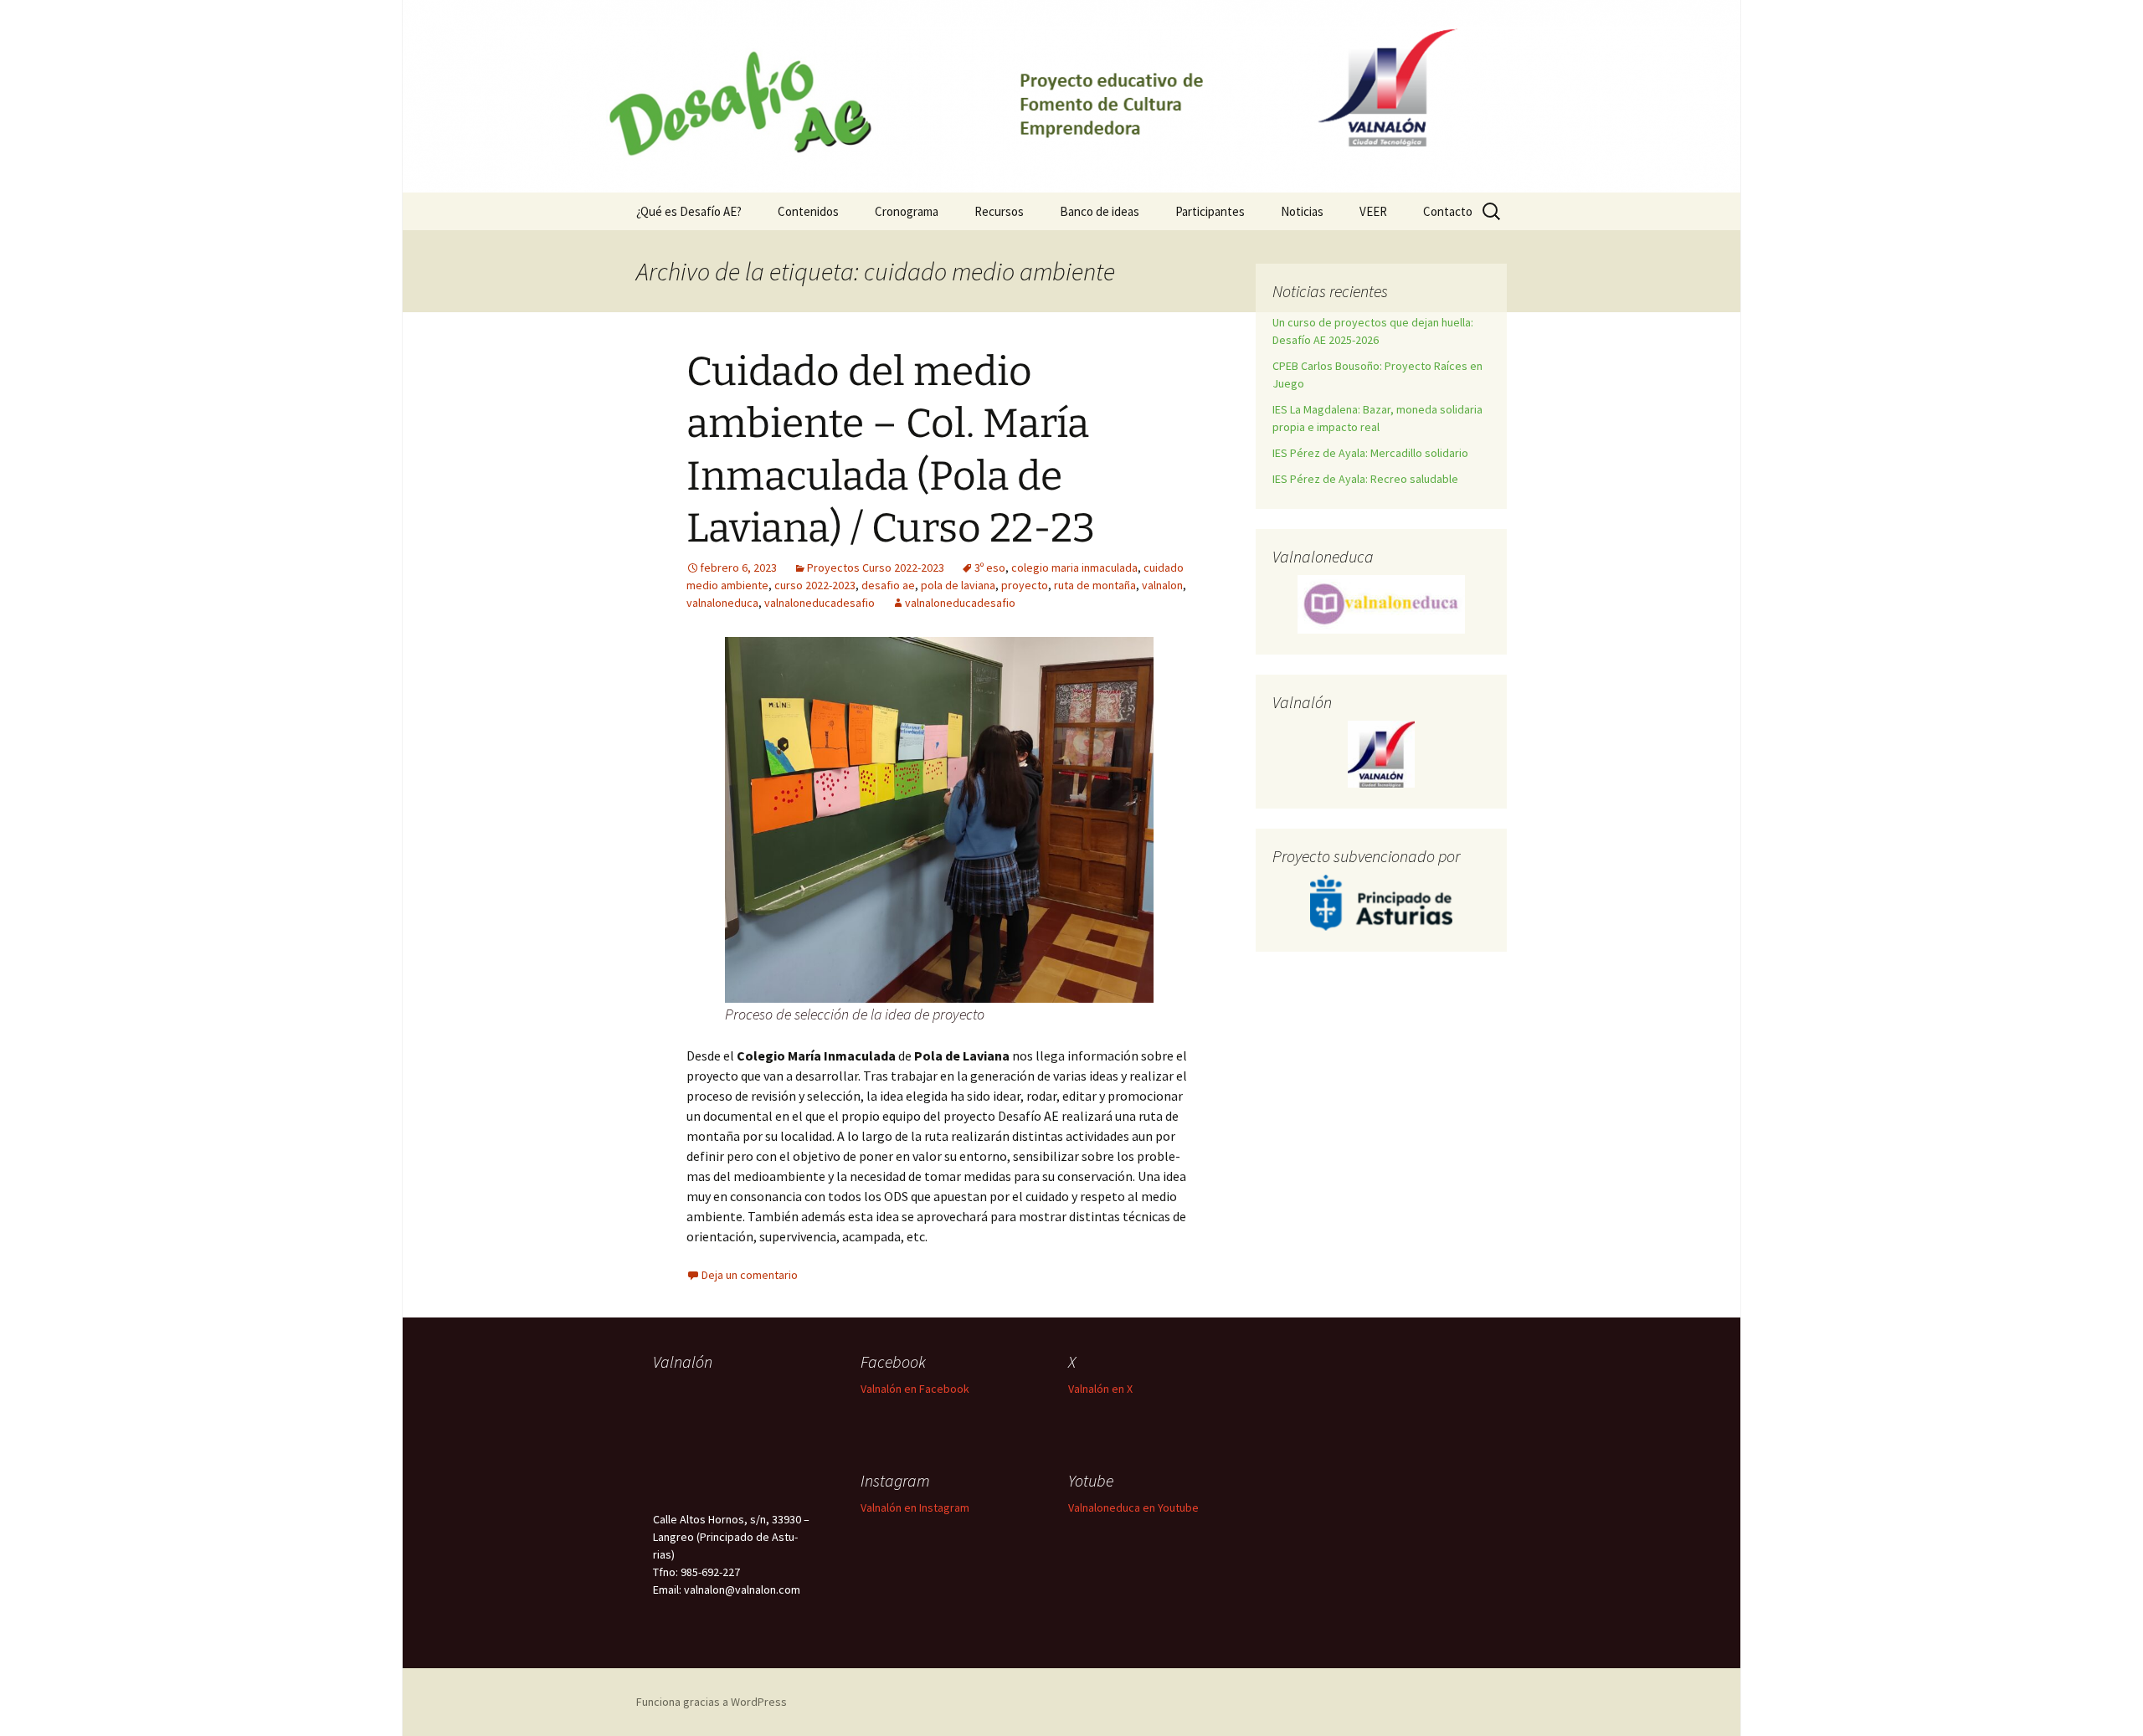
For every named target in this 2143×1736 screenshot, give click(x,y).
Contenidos (808, 211)
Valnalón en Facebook (915, 1389)
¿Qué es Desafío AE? (689, 211)
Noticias (1302, 211)
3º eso (990, 568)
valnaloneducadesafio (820, 603)
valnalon (1162, 585)
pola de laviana (958, 585)
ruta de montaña (1095, 585)
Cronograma (907, 211)
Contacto (1448, 211)
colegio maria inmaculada (1074, 568)
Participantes (1210, 211)
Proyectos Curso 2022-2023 (876, 568)
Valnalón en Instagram (915, 1507)
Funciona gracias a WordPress (712, 1702)
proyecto (1025, 585)
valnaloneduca (722, 603)
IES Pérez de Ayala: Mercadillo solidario (1370, 453)
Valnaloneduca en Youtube (1133, 1507)
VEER (1373, 211)
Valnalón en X (1100, 1389)
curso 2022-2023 (815, 585)
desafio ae (888, 585)
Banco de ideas (1100, 211)
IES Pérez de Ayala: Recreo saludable (1365, 479)
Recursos (999, 211)
